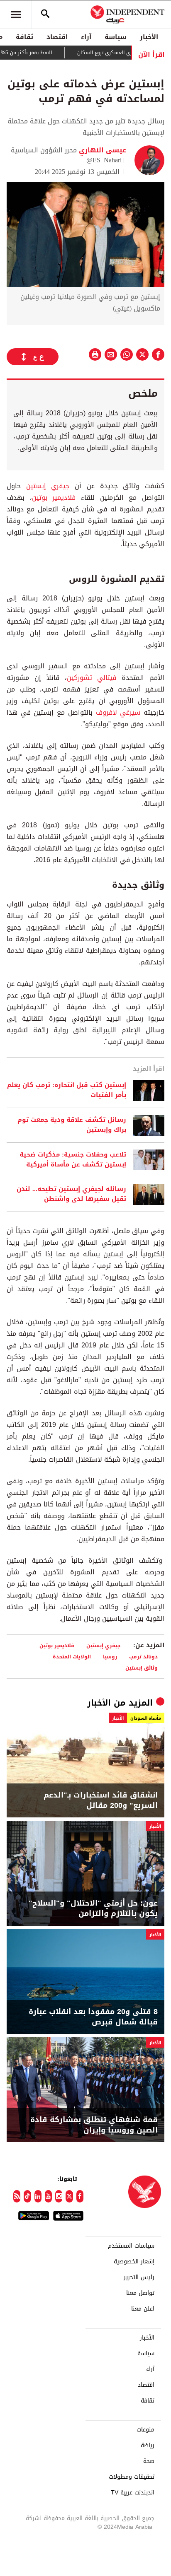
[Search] (45, 14)
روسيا (110, 1657)
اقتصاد (57, 37)
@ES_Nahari (104, 160)
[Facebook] (80, 2196)
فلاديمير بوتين (54, 498)
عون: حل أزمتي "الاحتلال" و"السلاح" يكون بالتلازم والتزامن (93, 1909)
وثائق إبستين (142, 1668)
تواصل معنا (140, 2293)
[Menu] (16, 14)
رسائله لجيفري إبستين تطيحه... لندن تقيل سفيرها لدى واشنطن (71, 1194)
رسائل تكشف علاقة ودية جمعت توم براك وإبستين (72, 1125)
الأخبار (149, 37)
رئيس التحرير (139, 2277)
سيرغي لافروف (118, 712)
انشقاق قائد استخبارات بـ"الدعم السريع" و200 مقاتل (101, 1800)
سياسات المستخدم (131, 2246)
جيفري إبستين (48, 486)
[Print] (95, 354)
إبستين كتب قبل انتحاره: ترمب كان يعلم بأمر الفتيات (67, 1090)
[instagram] (59, 2196)
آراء (86, 37)
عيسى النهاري (101, 150)
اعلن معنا (143, 2309)
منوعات (145, 2430)
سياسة (116, 37)
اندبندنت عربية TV (133, 2493)
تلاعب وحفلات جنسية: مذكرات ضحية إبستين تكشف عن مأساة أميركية (73, 1160)
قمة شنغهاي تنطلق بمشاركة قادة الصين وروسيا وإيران (94, 2125)
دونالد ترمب (143, 1657)
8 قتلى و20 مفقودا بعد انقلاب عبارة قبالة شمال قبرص (93, 2017)
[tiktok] (27, 2196)
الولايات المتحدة (72, 1657)
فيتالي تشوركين (92, 678)
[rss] (17, 2196)
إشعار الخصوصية (134, 2262)
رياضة (148, 2446)
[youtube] (48, 2196)
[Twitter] (69, 2196)
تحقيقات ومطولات (132, 2477)
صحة (149, 2461)
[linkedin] (38, 2196)
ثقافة (24, 37)
